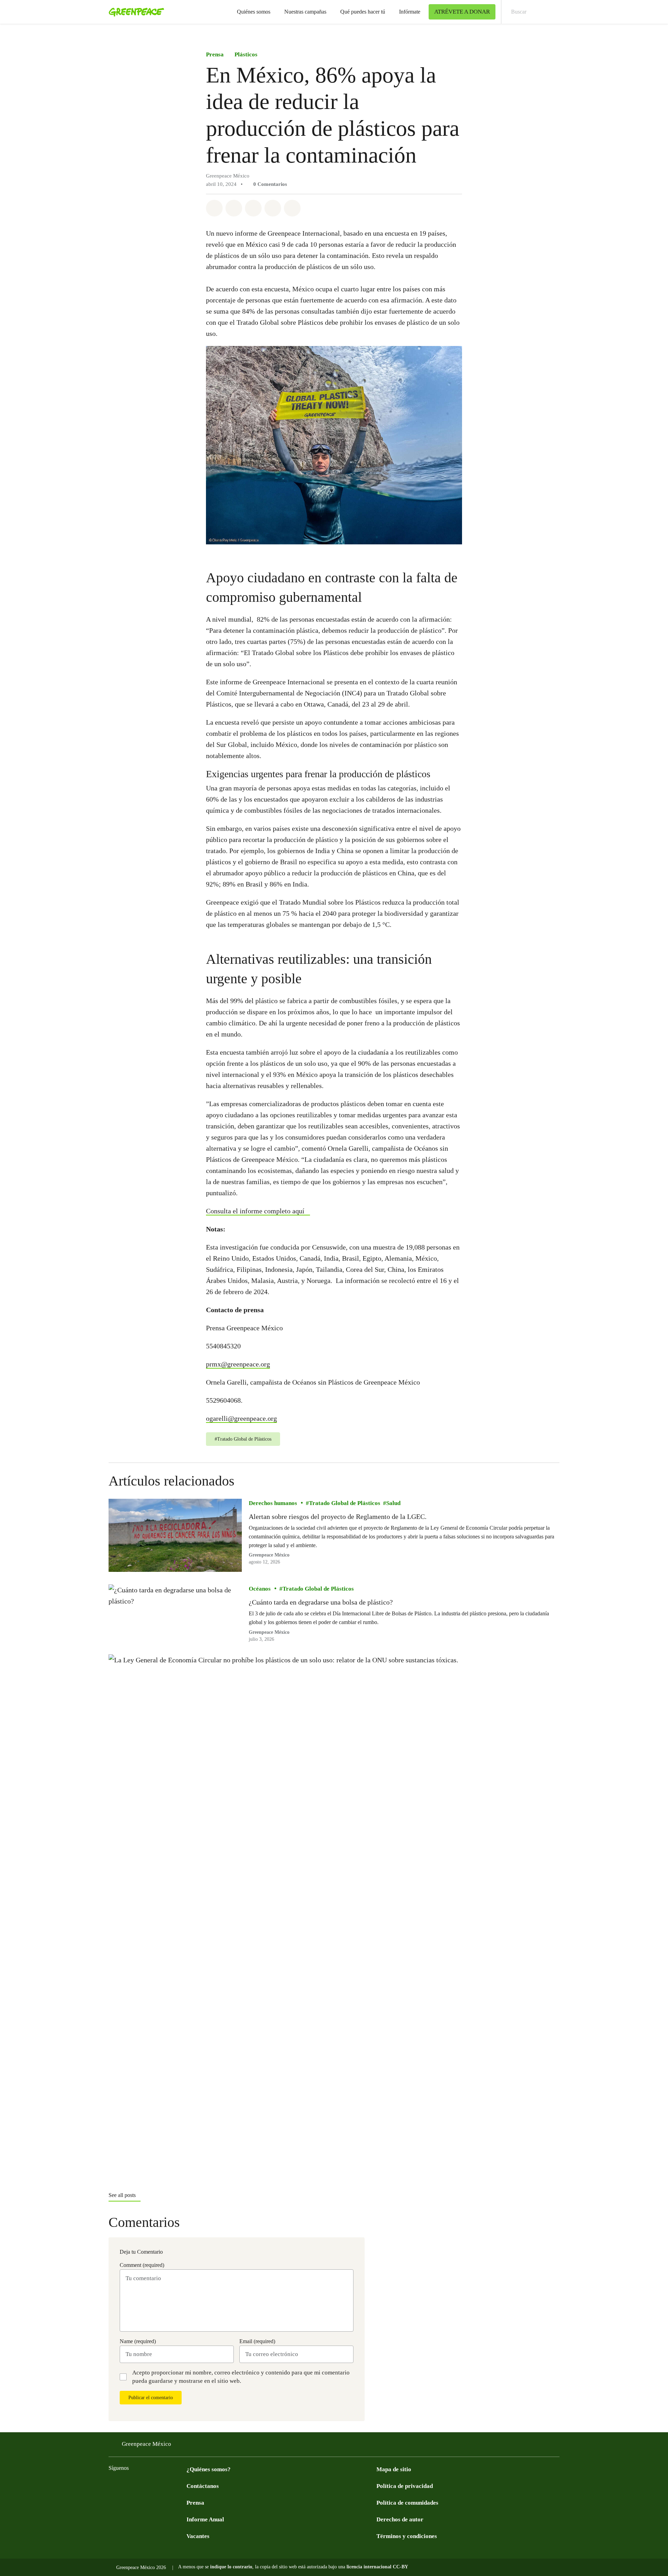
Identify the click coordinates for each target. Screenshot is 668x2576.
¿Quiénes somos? (209, 2469)
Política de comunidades (407, 2503)
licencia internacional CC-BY (377, 2567)
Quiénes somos (254, 12)
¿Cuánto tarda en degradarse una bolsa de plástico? (321, 1602)
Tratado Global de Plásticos (345, 1503)
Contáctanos (203, 2486)
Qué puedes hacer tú (363, 12)
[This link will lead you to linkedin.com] (182, 2485)
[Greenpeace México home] (134, 12)
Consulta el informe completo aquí (255, 1211)
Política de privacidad (405, 2486)
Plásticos (246, 54)
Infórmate (410, 12)
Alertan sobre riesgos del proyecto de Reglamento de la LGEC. (338, 1517)
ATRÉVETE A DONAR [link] (462, 12)
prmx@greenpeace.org (238, 1364)
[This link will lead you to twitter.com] (127, 2485)
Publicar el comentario (151, 2398)
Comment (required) (142, 2265)
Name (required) (138, 2341)
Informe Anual (205, 2519)
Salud (393, 1503)
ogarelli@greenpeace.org (241, 1418)
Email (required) (257, 2341)
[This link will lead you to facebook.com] (113, 2485)
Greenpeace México (146, 2444)
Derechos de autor (400, 2519)
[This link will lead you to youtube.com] (141, 2485)
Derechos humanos (273, 1503)
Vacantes (198, 2536)
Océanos (260, 1589)
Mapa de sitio (394, 2469)
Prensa (215, 54)
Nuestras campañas (305, 12)
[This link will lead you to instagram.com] (154, 2485)
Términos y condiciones (407, 2536)
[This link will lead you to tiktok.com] (168, 2485)
